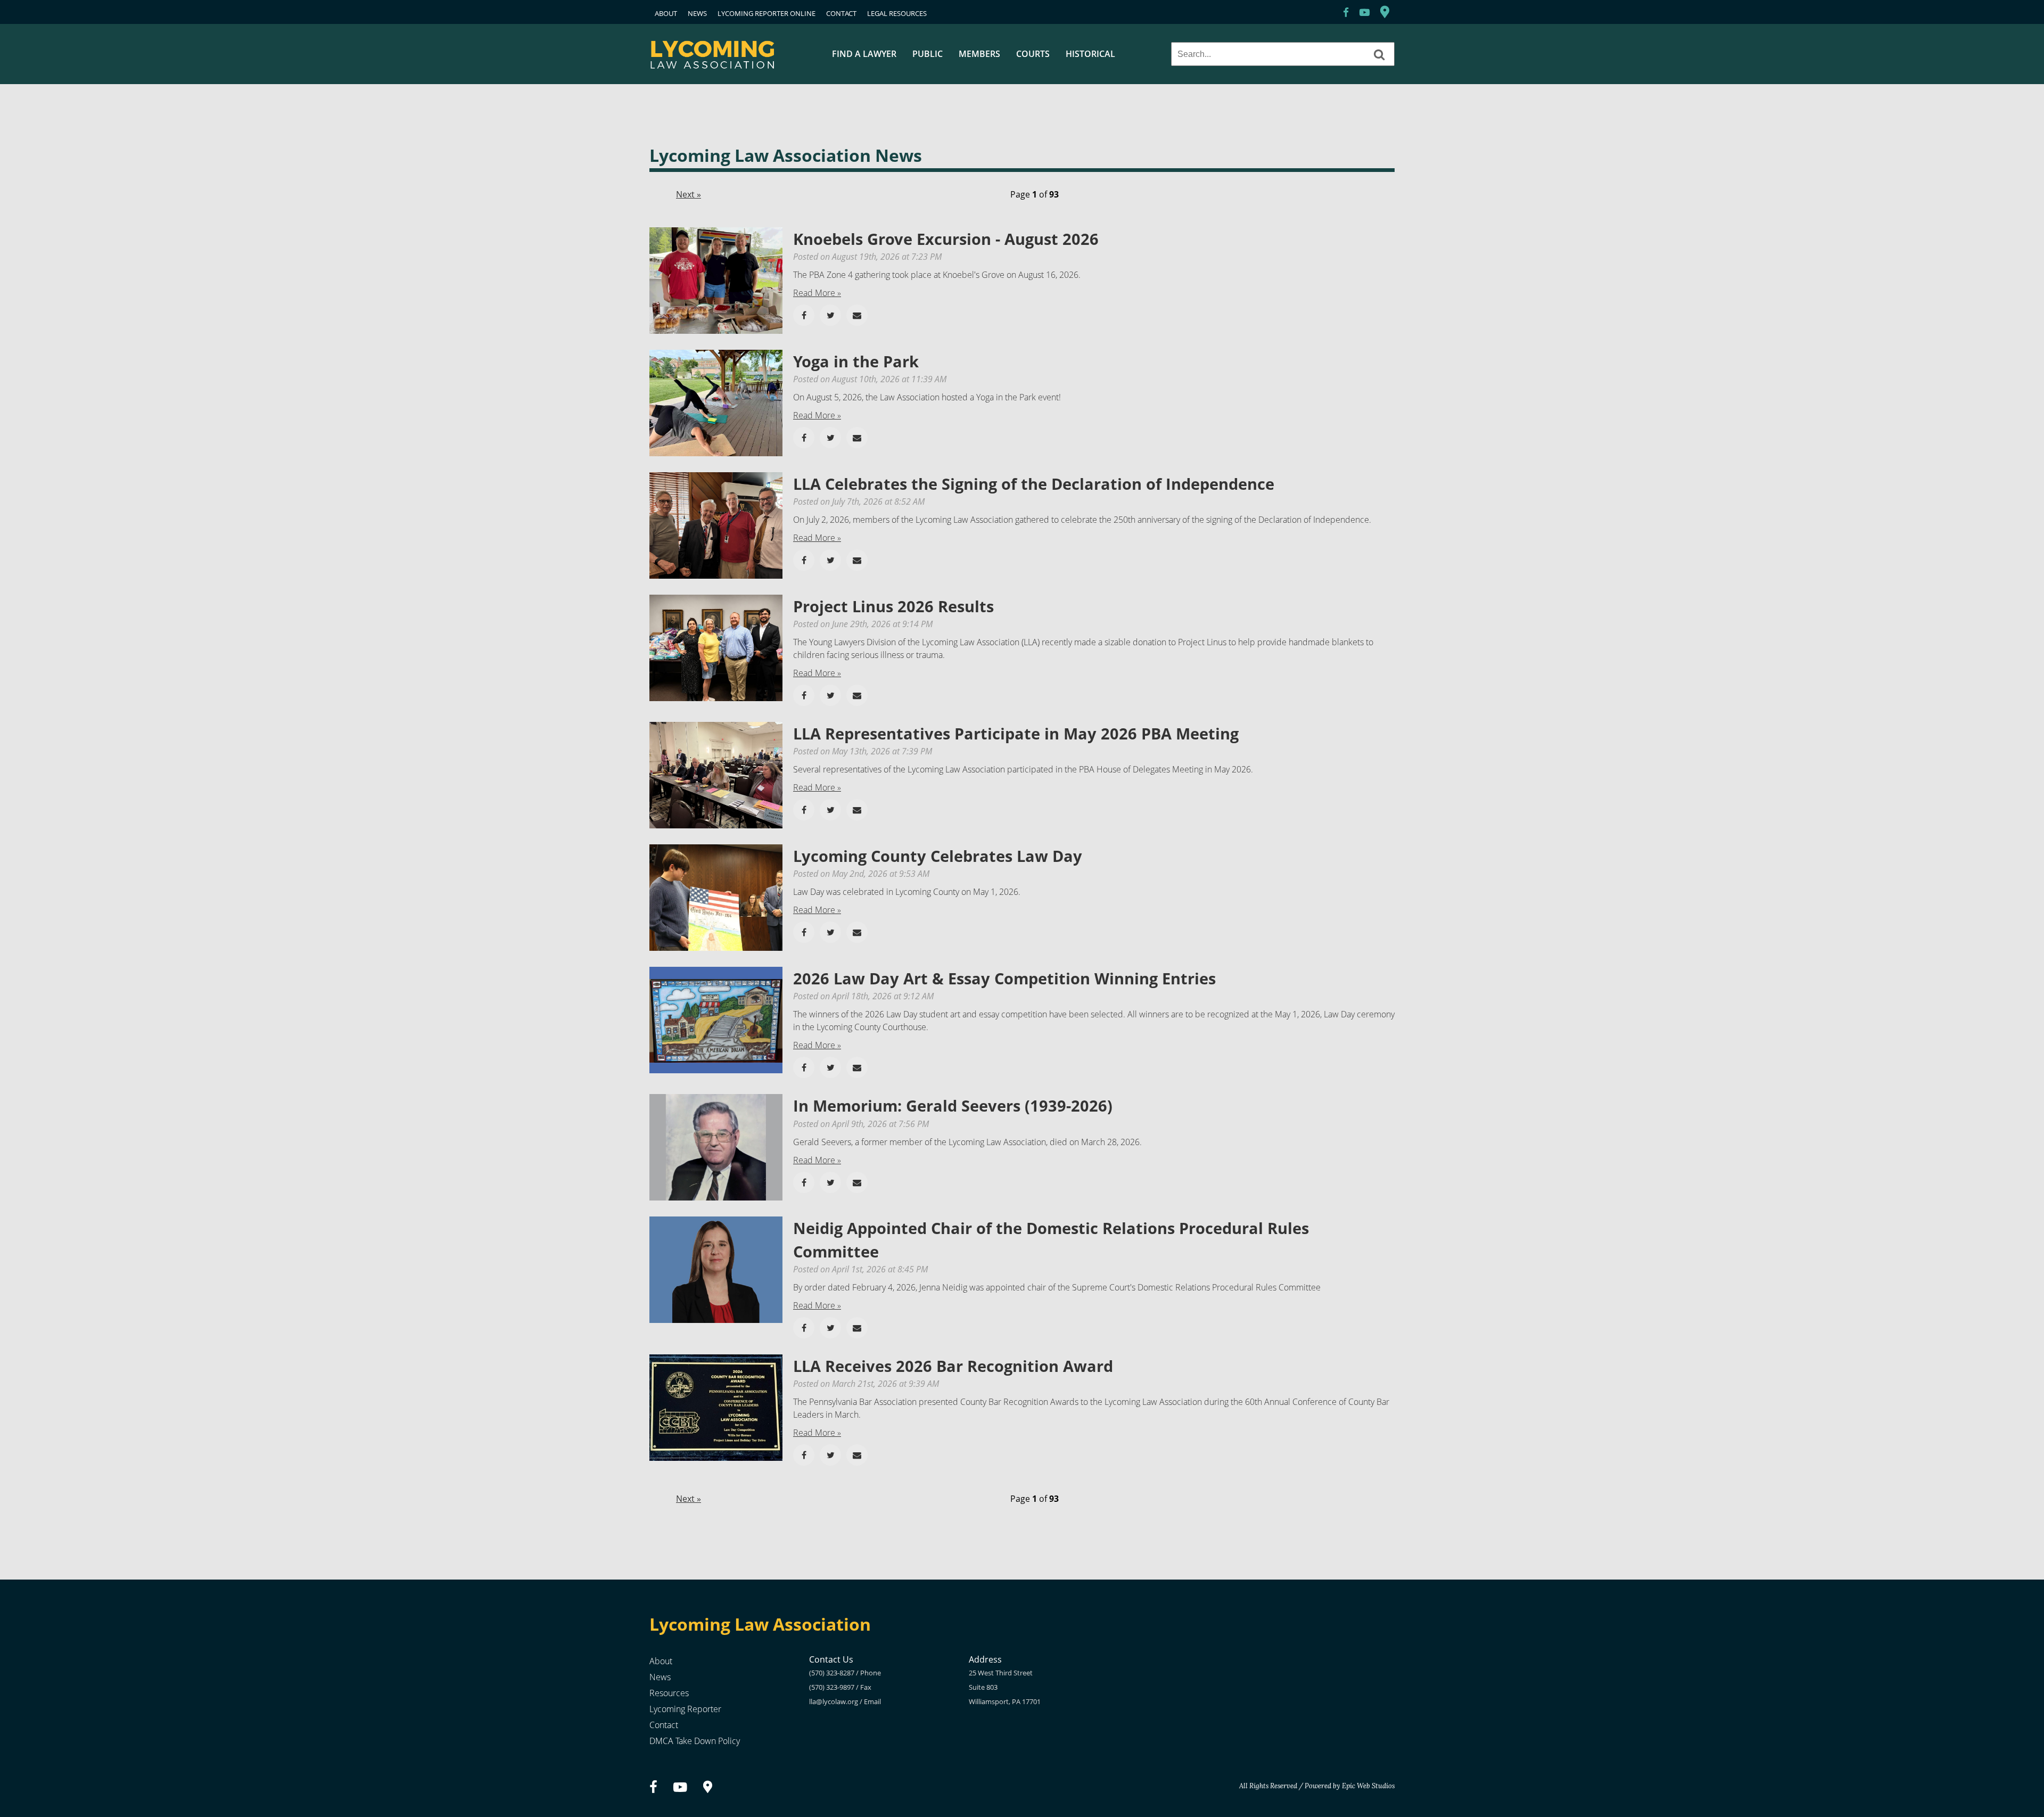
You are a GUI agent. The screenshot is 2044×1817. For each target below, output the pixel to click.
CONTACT (841, 13)
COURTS (1033, 54)
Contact (664, 1725)
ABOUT (666, 13)
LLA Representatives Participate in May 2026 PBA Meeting (1016, 733)
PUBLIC (928, 54)
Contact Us (831, 1659)
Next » (689, 194)
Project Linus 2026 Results (893, 606)
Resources (669, 1693)
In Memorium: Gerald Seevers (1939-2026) (953, 1105)
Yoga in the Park (856, 361)
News (660, 1677)
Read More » (817, 293)
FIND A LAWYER (864, 54)
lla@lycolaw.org (834, 1701)
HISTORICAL (1090, 54)
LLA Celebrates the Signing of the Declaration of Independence (1034, 484)
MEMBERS (979, 54)
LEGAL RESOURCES (897, 13)
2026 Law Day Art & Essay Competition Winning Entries (1004, 978)
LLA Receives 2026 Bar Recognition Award (953, 1366)
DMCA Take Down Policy (695, 1741)
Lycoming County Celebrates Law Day (938, 856)
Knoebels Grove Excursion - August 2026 (946, 239)
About (661, 1661)
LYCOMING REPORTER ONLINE (767, 13)
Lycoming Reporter (685, 1709)
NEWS (697, 13)
